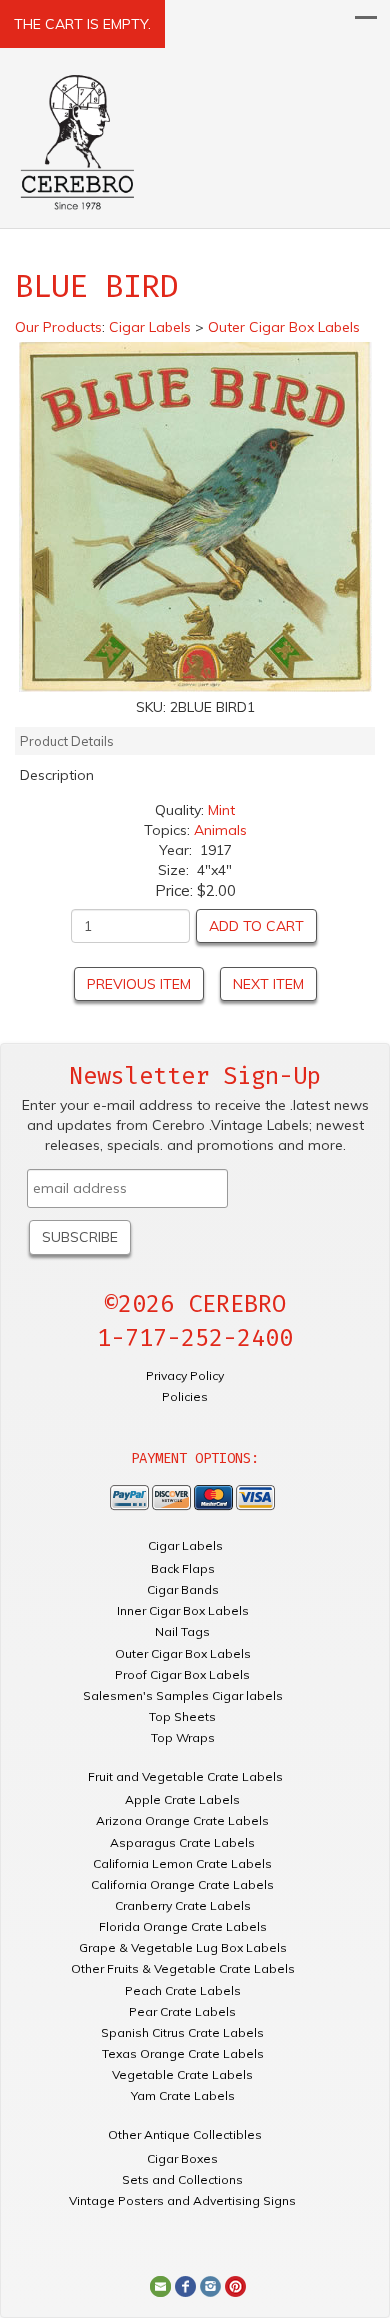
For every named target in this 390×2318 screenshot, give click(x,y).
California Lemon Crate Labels (182, 1863)
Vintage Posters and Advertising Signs (182, 2200)
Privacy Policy (185, 1375)
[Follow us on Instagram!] (210, 2285)
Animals (220, 830)
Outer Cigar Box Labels (183, 1653)
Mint (221, 810)
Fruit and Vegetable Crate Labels (185, 1776)
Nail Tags (182, 1631)
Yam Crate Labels (183, 2095)
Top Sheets (182, 1716)
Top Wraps (183, 1737)
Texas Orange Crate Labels (183, 2053)
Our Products (58, 327)
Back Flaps (183, 1568)
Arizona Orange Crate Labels (182, 1820)
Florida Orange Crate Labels (183, 1926)
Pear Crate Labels (182, 2011)
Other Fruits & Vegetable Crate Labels (183, 1968)
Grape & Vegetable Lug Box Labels (183, 1947)
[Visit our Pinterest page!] (235, 2285)
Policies (185, 1396)
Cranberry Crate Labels (183, 1905)
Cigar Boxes (182, 2158)
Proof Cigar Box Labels (182, 1674)
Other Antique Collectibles (185, 2134)
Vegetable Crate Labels (182, 2074)
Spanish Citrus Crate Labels (182, 2032)
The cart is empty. (82, 24)
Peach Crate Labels (183, 1990)
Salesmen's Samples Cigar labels (183, 1695)
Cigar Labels (185, 1545)
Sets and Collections (182, 2179)
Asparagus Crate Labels (182, 1842)
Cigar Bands (183, 1589)
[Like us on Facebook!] (185, 2285)
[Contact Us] (160, 2285)
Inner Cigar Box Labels (183, 1610)
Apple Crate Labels (182, 1799)
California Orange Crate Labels (182, 1884)
